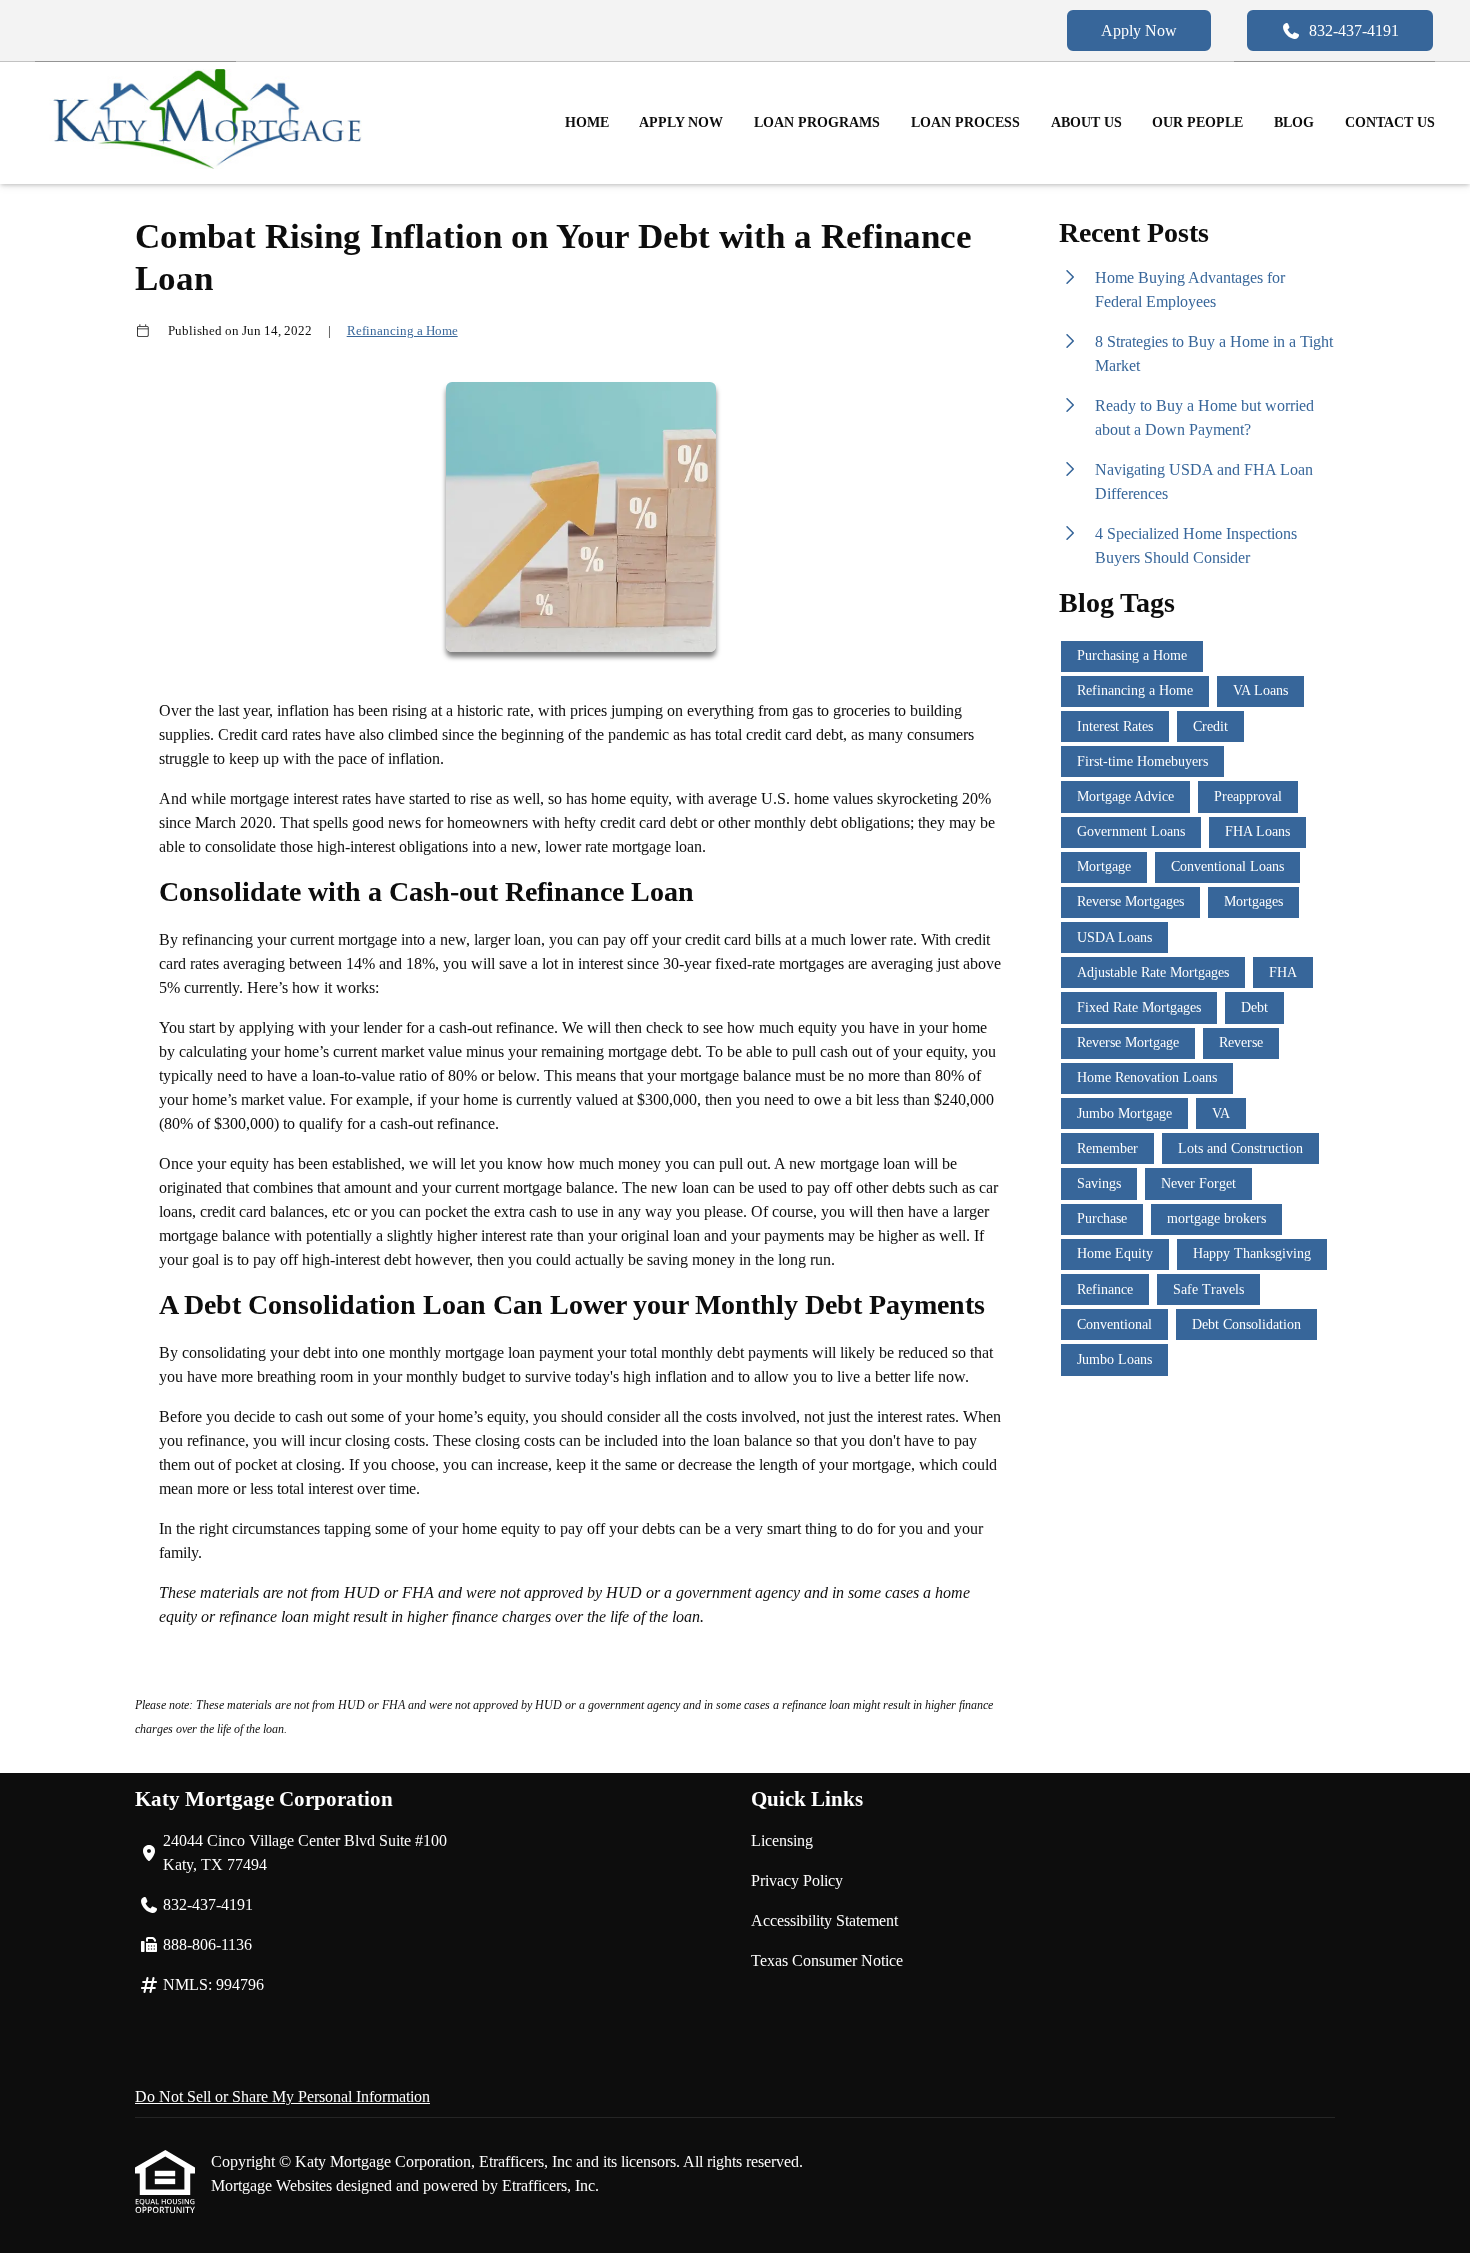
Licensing (782, 1840)
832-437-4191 (1354, 30)
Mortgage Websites (273, 2185)
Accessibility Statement (824, 1920)
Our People (1197, 122)
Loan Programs (817, 122)
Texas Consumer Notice (827, 1960)
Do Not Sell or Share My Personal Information (282, 2096)
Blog (1294, 122)
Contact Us (1390, 122)
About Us (1086, 122)
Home (587, 122)
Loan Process (965, 122)
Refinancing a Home (402, 330)
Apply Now (1139, 30)
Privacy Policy (797, 1880)
